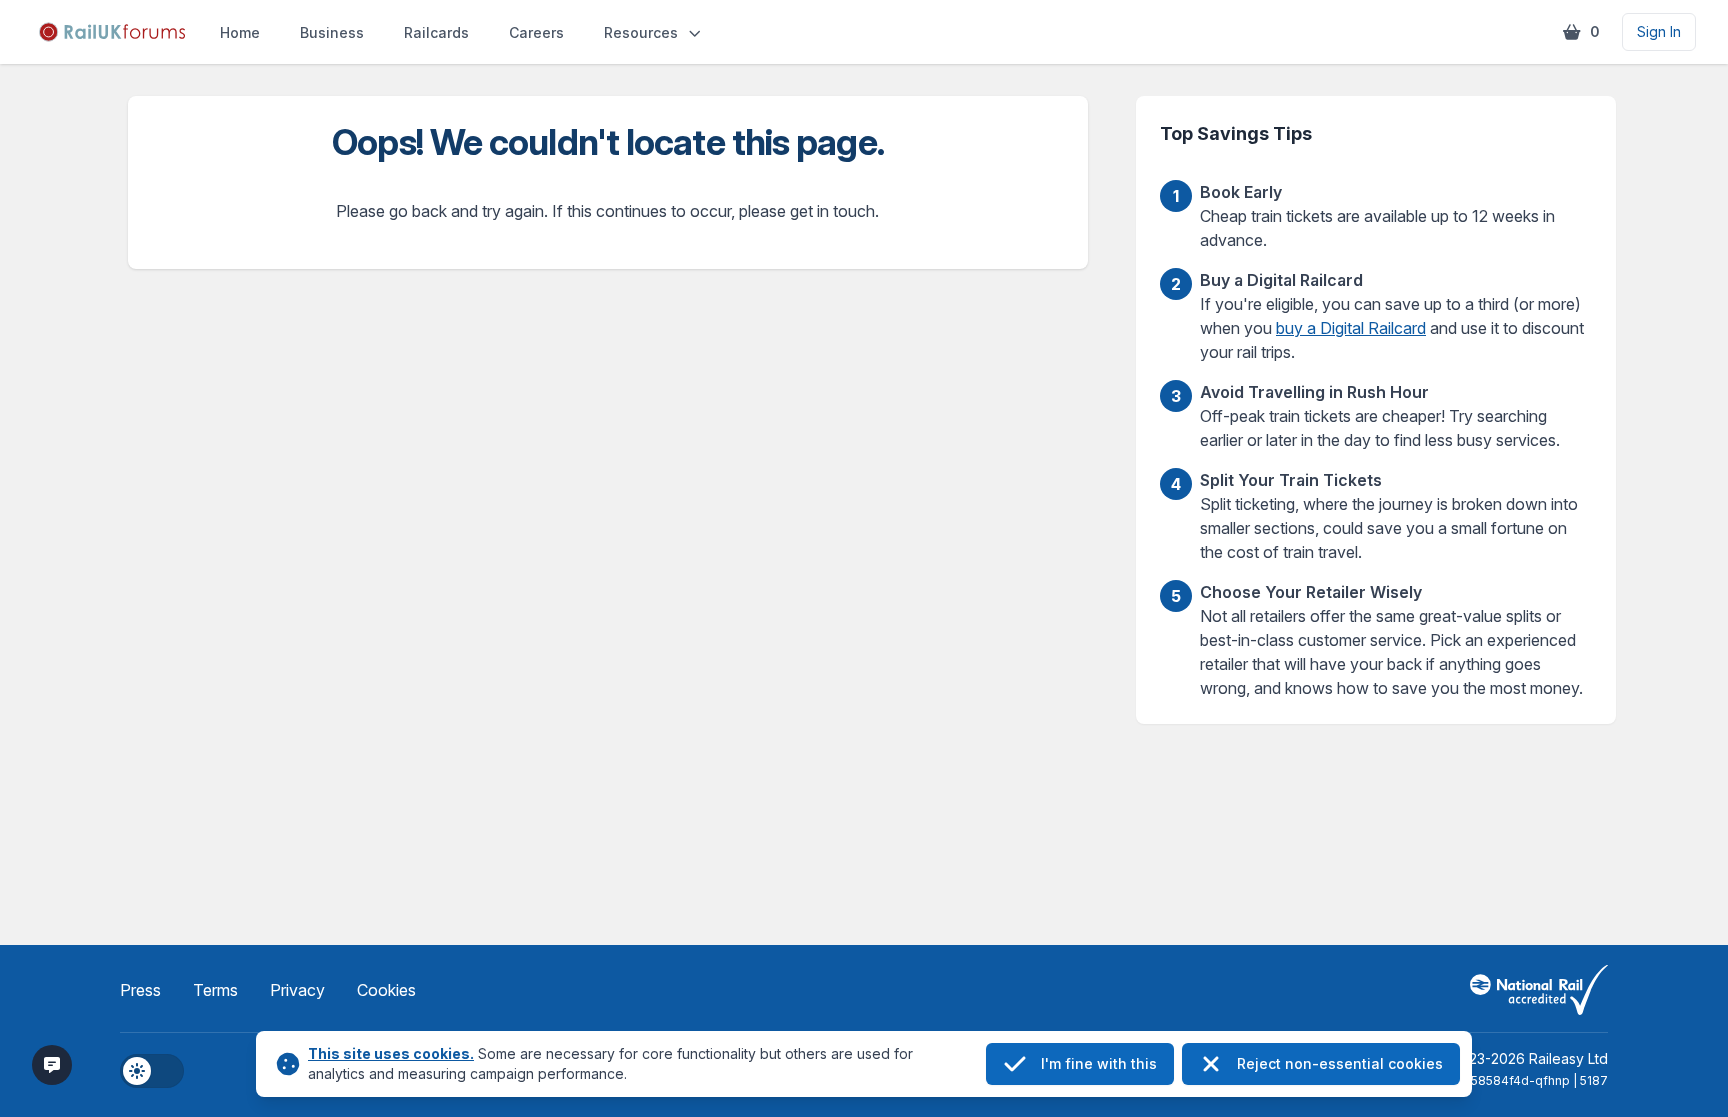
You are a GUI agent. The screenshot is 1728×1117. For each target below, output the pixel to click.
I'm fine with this (1099, 1063)
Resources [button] (641, 32)
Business (332, 32)
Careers (536, 32)
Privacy (297, 990)
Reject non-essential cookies (1340, 1063)
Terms (215, 990)
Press (140, 990)
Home (240, 32)
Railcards (436, 32)
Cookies (386, 990)
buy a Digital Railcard (1351, 328)
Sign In (1659, 31)
